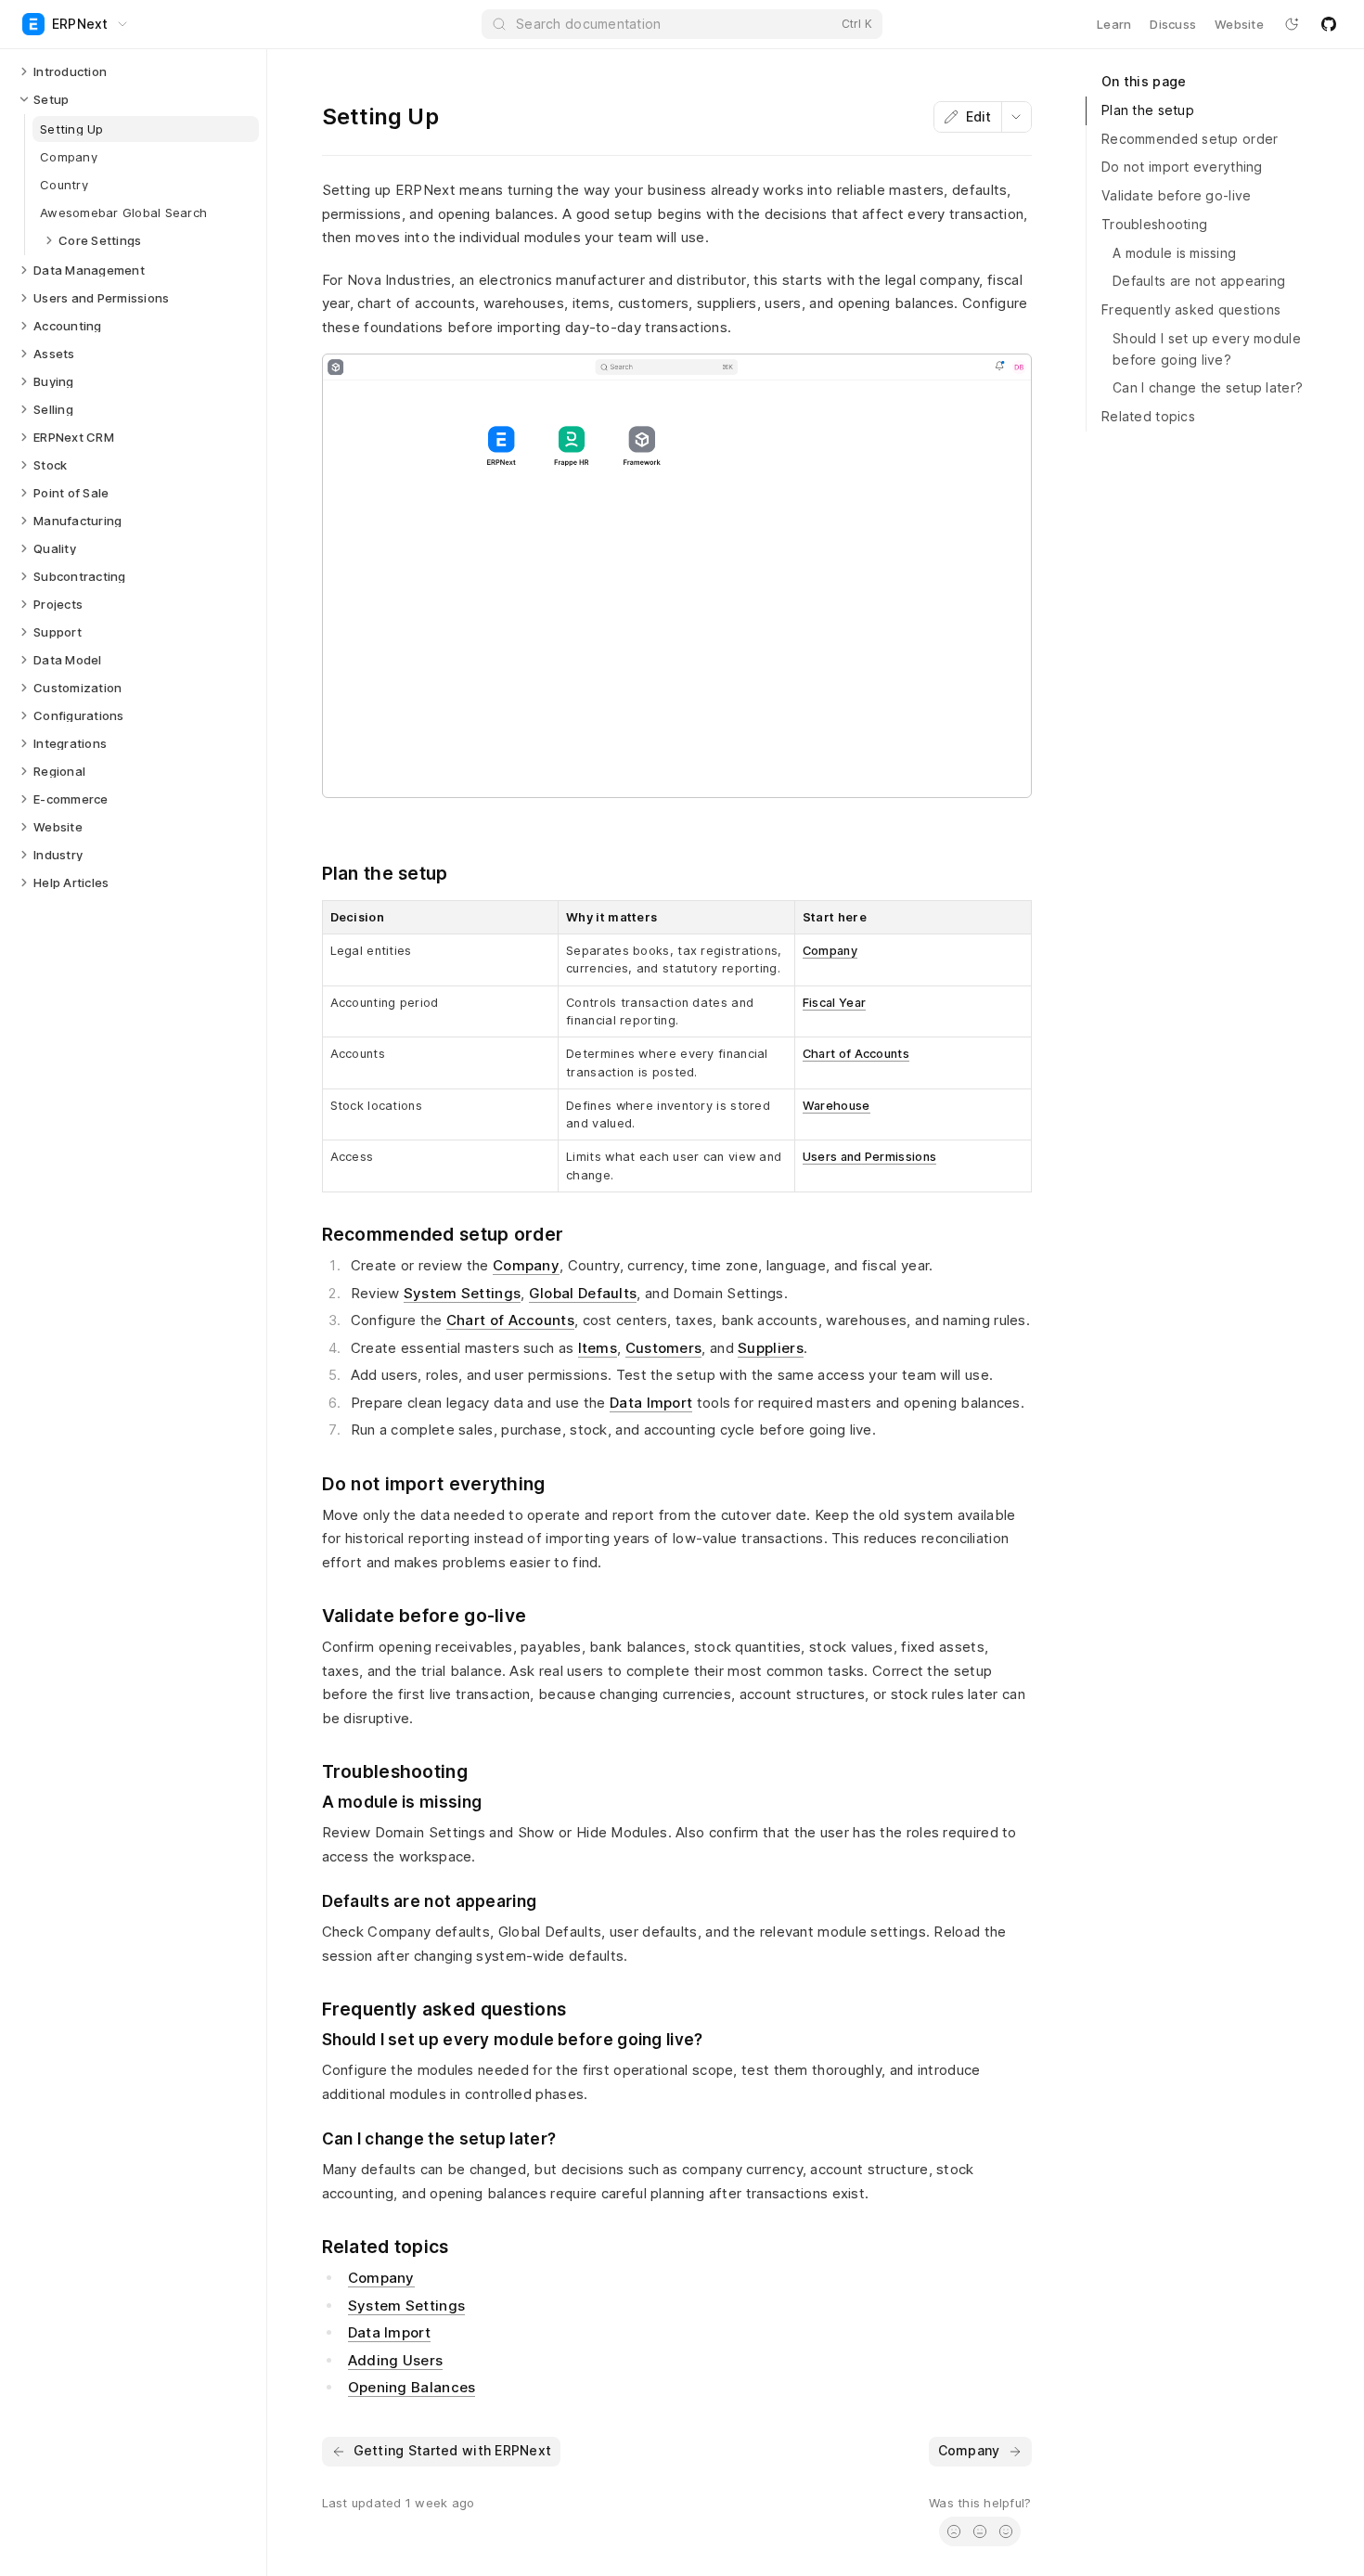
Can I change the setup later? (1208, 387)
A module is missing (1174, 253)
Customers (664, 1348)
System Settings (463, 1293)
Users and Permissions (869, 1157)
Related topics (1148, 416)
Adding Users (396, 2360)
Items (598, 1348)
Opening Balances (412, 2387)
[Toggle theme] (1292, 24)
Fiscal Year (834, 1003)
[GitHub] (1329, 24)
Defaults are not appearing (1199, 281)
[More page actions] (1016, 117)
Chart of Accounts (856, 1054)
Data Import (651, 1403)
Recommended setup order (1190, 139)
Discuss (1173, 24)
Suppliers (771, 1348)
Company (830, 951)
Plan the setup (1148, 110)
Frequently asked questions (1191, 309)
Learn (1114, 24)
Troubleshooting (1154, 224)
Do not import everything (1182, 167)
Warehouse (836, 1106)
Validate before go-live (1176, 195)
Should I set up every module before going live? (1207, 349)
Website (1239, 24)
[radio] (954, 2531)
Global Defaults (583, 1293)
